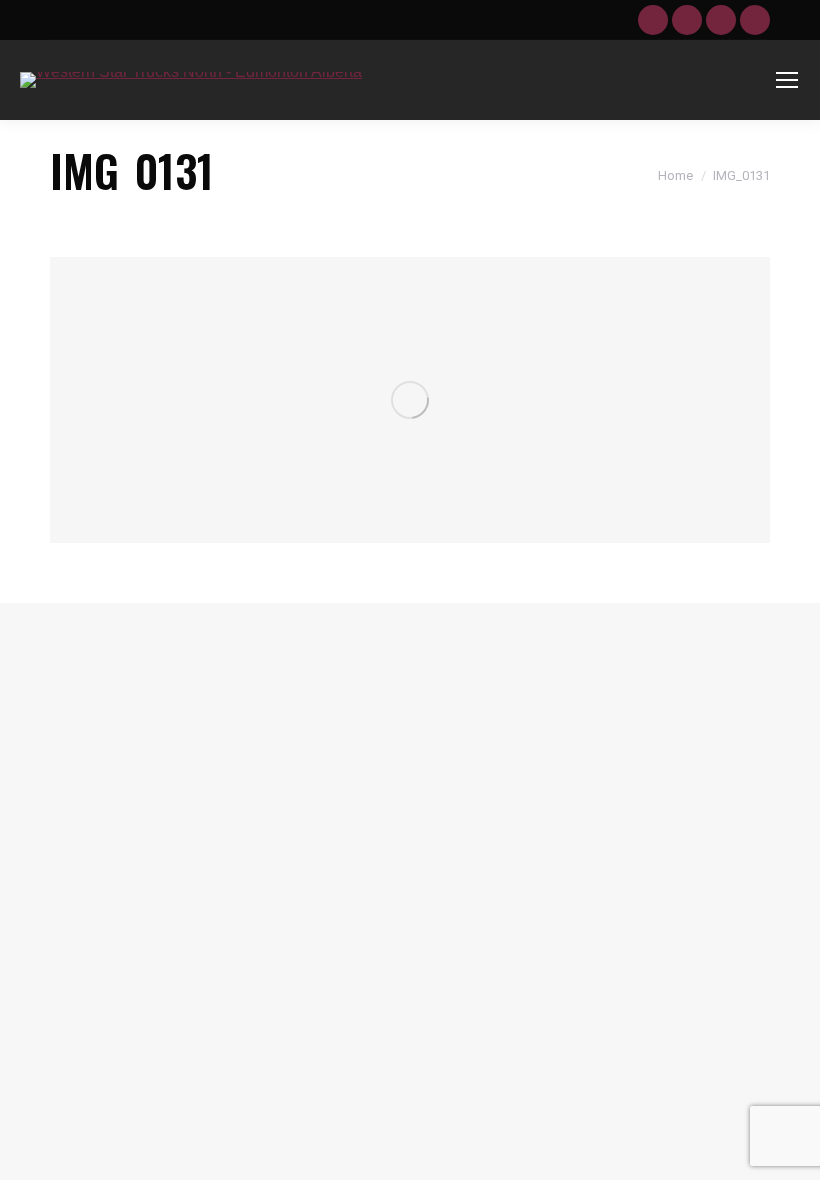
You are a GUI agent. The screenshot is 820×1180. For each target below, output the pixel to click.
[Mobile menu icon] (787, 80)
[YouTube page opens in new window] (653, 20)
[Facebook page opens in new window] (687, 20)
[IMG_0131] (410, 400)
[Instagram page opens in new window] (755, 20)
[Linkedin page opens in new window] (721, 20)
